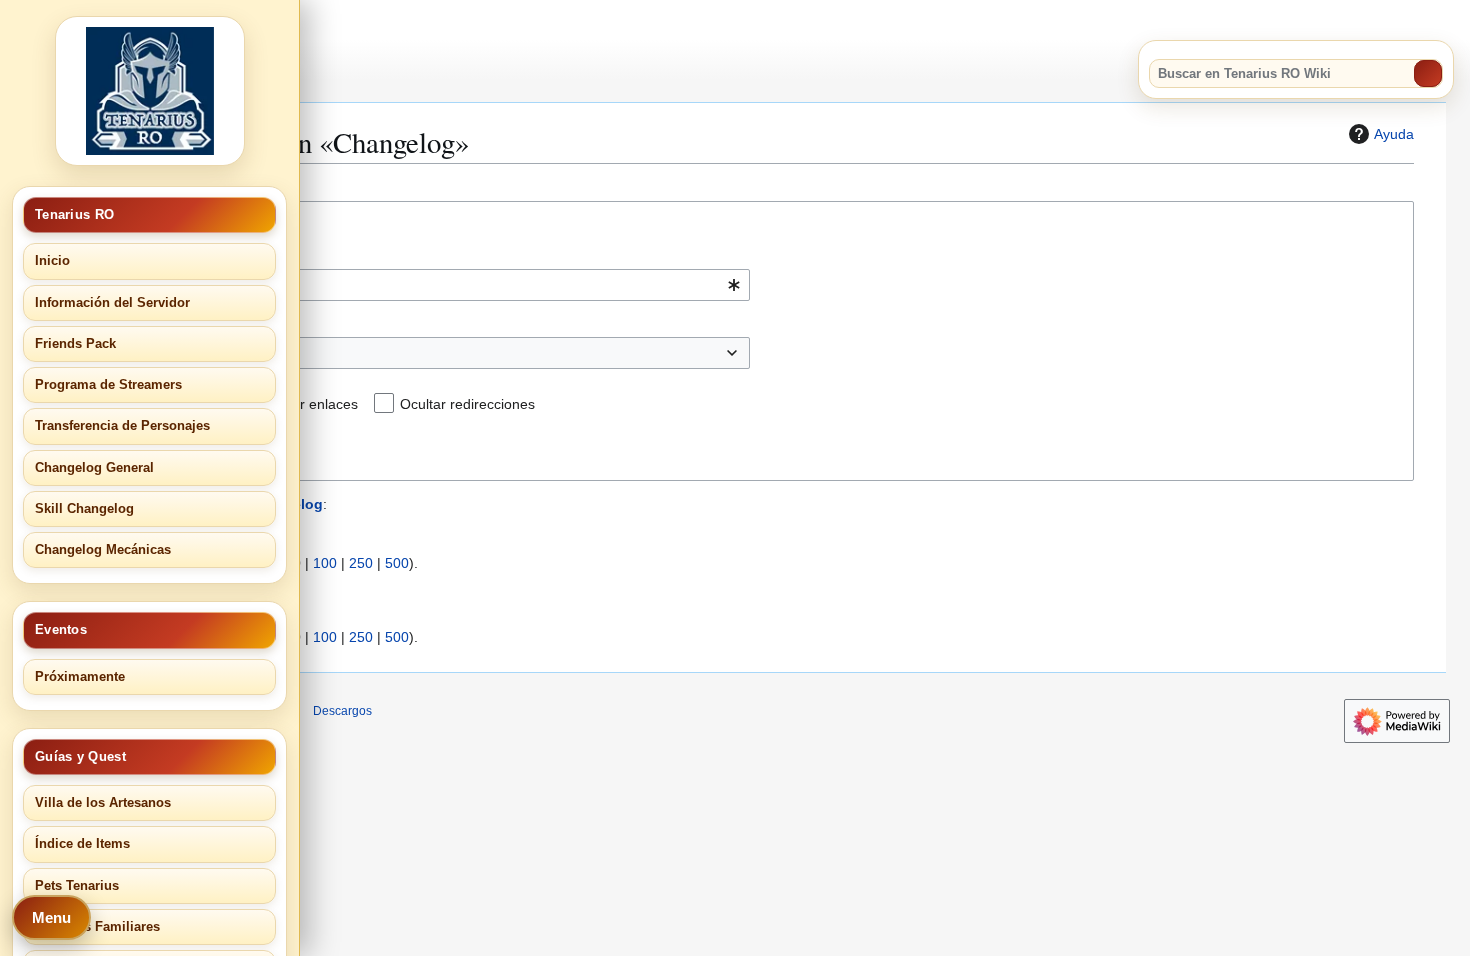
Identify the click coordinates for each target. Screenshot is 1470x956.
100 (325, 563)
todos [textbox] (80, 353)
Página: (74, 255)
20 (265, 563)
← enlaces (198, 589)
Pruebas (81, 613)
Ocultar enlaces (308, 404)
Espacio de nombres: (117, 323)
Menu (51, 917)
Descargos (342, 711)
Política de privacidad (78, 711)
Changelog (90, 177)
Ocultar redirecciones (467, 404)
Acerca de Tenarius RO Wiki (225, 711)
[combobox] (400, 285)
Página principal (105, 589)
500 (397, 563)
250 (361, 563)
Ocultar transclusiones (146, 404)
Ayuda (1394, 134)
